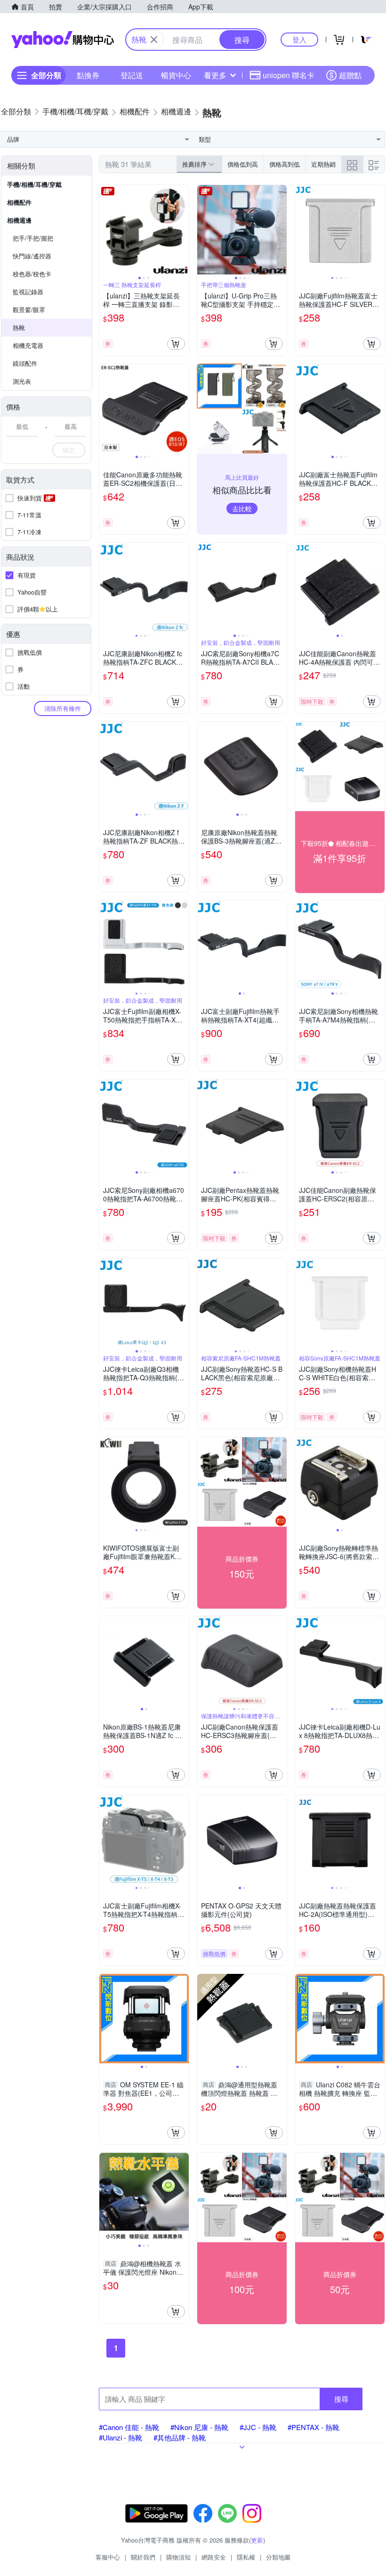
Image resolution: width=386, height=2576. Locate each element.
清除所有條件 (63, 708)
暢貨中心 (176, 75)
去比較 (242, 508)
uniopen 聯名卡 (289, 75)
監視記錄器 (28, 292)
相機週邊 (19, 220)
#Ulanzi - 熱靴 (121, 2437)
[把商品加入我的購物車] (176, 344)
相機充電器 (28, 345)
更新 (257, 2540)
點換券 (88, 75)
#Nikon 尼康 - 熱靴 (199, 2427)
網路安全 (214, 2557)
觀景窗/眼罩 (29, 310)
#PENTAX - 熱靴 (314, 2427)
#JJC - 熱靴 (258, 2427)
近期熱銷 (323, 164)
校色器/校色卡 (32, 274)
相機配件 (19, 202)
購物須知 (178, 2557)
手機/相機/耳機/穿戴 (34, 184)
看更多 (215, 75)
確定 (69, 450)
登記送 (132, 75)
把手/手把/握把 (33, 238)
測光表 (22, 381)
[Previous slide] (105, 230)
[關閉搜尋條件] (154, 40)
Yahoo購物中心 (63, 40)
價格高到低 (285, 164)
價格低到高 (243, 164)
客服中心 (108, 2557)
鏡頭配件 (25, 363)
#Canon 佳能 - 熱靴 (129, 2427)
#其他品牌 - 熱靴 (180, 2437)
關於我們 (143, 2557)
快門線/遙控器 (32, 256)
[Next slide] (183, 230)
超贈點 (350, 75)
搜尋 (341, 2399)
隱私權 (246, 2557)
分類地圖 (278, 2557)
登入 (299, 39)
